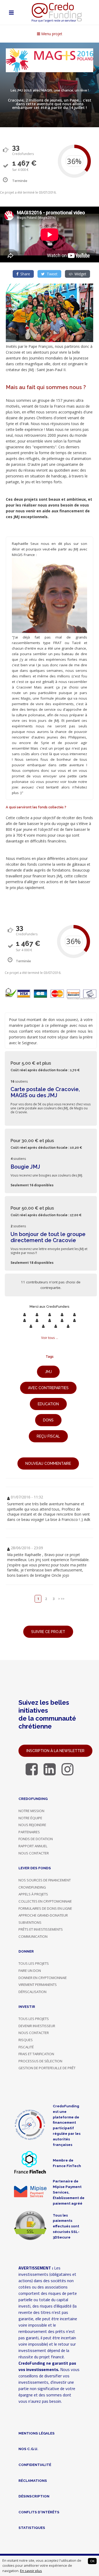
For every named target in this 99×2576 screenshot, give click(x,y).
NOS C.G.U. (28, 2449)
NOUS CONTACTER (34, 1853)
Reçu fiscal (48, 1436)
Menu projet (51, 34)
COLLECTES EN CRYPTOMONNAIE (45, 1901)
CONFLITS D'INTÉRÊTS (39, 2512)
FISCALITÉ (26, 2047)
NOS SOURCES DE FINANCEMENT (45, 1880)
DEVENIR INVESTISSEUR (37, 2026)
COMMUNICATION (33, 1936)
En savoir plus (31, 2571)
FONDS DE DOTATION (36, 1839)
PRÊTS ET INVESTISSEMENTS (41, 1929)
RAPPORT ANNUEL (33, 1846)
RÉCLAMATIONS (33, 2481)
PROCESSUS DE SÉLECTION (40, 2061)
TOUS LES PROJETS (34, 1963)
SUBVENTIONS (30, 1922)
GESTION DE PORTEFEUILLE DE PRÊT (47, 2068)
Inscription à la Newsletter (55, 1751)
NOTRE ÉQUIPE (30, 1818)
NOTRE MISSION (31, 1811)
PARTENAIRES (29, 1832)
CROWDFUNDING (32, 1887)
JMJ (48, 1372)
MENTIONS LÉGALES (37, 2433)
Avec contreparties (48, 1388)
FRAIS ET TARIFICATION (36, 2054)
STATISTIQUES (32, 2528)
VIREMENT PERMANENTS (38, 1985)
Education (48, 1404)
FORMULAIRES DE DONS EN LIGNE (45, 1908)
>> (63, 1599)
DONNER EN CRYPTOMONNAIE (43, 1978)
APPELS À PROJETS (33, 1894)
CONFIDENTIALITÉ (35, 2465)
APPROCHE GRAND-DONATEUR (43, 1915)
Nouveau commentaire (48, 1463)
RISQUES (26, 2040)
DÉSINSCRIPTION (34, 2496)
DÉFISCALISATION (32, 1992)
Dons (48, 1420)
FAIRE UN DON (30, 1971)
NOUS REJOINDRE (32, 1825)
